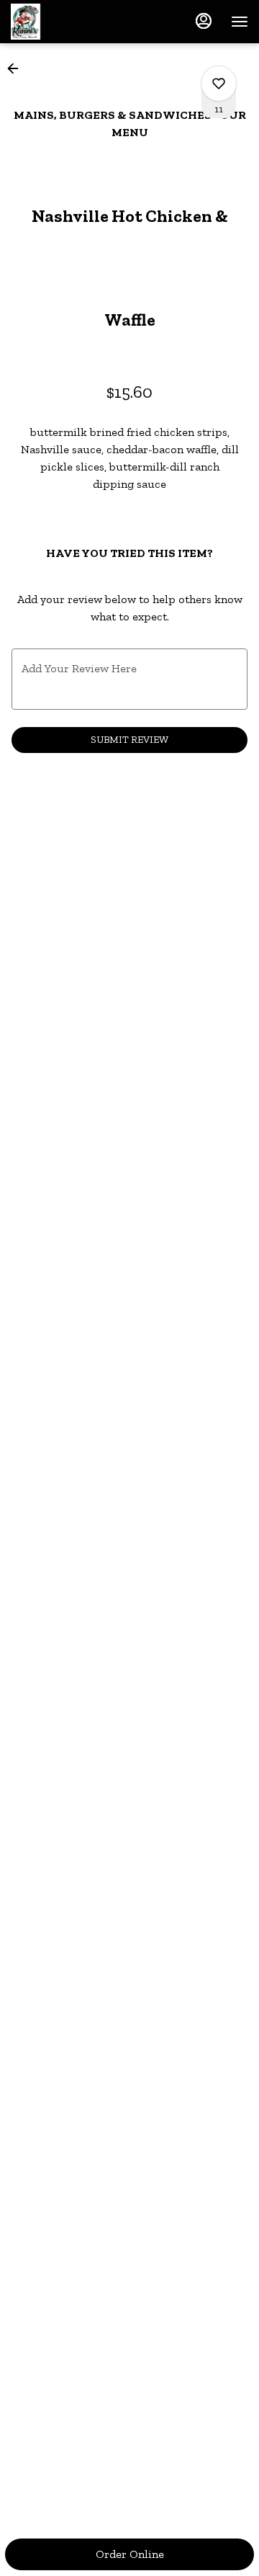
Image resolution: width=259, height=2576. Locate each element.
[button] (17, 68)
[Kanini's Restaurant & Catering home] (76, 22)
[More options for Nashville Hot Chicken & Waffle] (219, 84)
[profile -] (204, 21)
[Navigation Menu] (240, 22)
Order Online (130, 2554)
